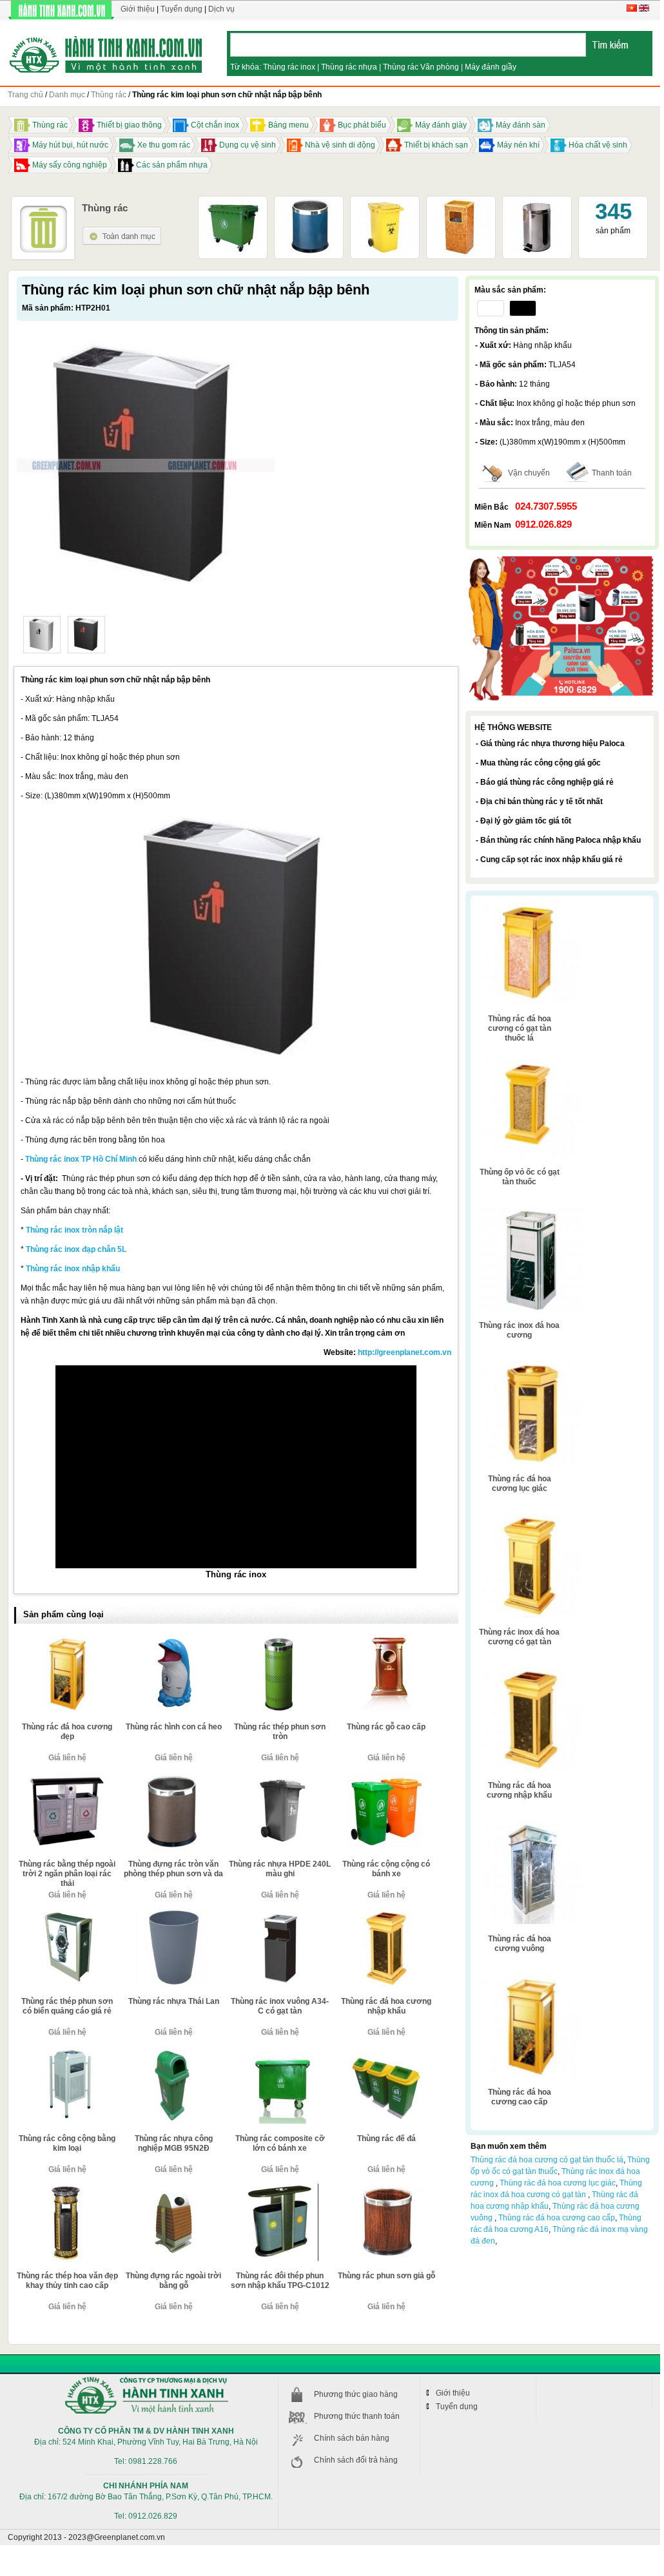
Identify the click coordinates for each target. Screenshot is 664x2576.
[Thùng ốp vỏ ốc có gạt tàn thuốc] (531, 1059)
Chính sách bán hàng (352, 2438)
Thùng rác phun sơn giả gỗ (386, 2276)
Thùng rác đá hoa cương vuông (520, 1944)
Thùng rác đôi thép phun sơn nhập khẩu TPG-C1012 (280, 2281)
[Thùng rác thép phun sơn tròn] (280, 1640)
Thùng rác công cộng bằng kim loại (67, 2143)
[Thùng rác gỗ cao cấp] (386, 1640)
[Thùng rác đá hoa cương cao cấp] (531, 1979)
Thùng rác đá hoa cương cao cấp (520, 2097)
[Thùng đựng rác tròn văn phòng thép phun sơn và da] (173, 1777)
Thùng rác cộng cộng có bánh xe (386, 1869)
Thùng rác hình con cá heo (174, 1727)
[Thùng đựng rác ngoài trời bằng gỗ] (173, 2189)
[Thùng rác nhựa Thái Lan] (173, 1914)
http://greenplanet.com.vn (405, 1352)
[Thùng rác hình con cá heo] (173, 1640)
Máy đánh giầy (491, 67)
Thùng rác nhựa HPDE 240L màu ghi (280, 1869)
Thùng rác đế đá (386, 2139)
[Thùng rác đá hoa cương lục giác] (531, 1365)
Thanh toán (612, 473)
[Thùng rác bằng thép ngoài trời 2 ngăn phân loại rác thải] (67, 1777)
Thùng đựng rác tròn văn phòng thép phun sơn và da (173, 1869)
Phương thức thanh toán (357, 2416)
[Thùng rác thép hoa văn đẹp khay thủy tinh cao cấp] (67, 2189)
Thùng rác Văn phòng (421, 67)
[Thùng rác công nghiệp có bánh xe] (385, 203)
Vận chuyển (529, 473)
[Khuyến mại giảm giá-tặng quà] (562, 557)
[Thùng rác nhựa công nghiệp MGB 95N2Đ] (173, 2052)
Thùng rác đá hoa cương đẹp (67, 1732)
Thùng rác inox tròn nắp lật (74, 1230)
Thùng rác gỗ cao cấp (386, 1727)
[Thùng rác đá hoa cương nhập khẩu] (386, 1914)
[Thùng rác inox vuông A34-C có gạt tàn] (280, 1914)
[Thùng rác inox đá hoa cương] (531, 1212)
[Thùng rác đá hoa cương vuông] (531, 1825)
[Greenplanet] (106, 53)
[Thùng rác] (122, 231)
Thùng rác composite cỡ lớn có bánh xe (280, 2143)
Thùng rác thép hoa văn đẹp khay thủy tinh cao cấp (67, 2281)
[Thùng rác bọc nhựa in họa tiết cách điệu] (461, 203)
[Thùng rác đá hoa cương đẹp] (67, 1640)
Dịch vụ (221, 9)
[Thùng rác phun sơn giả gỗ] (386, 2189)
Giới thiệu (138, 9)
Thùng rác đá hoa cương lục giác (520, 1484)
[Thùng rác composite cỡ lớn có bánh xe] (280, 2052)
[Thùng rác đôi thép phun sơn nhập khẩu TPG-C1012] (280, 2189)
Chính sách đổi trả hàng (356, 2460)
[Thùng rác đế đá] (386, 2052)
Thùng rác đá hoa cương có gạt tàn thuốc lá (520, 1028)
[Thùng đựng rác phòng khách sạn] (309, 203)
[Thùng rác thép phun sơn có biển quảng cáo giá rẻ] (67, 1914)
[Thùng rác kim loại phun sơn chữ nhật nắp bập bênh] (42, 635)
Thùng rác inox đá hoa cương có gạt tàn (519, 1637)
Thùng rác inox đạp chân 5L (76, 1249)
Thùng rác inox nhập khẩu (73, 1269)
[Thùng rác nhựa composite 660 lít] (233, 203)
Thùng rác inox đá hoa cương (519, 1330)
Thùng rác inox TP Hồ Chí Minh (81, 1159)
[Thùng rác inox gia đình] (537, 203)
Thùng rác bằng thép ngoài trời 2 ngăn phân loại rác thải (67, 1874)
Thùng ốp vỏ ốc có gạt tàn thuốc (520, 1177)
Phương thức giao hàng (356, 2394)
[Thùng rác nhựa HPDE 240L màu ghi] (280, 1777)
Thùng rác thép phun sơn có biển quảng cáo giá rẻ (67, 2006)
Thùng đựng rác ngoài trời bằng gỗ (173, 2281)
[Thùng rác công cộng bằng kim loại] (67, 2052)
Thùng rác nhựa (349, 67)
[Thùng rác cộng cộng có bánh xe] (386, 1777)
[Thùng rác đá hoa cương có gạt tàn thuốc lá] (531, 905)
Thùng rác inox (289, 67)
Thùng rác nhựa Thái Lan (174, 2001)
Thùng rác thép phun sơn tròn (280, 1732)
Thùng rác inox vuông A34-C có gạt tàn (280, 2006)
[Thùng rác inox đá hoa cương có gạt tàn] (531, 1519)
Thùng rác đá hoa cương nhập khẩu (386, 2006)
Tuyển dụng (181, 9)
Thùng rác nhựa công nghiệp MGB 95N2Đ (174, 2143)
